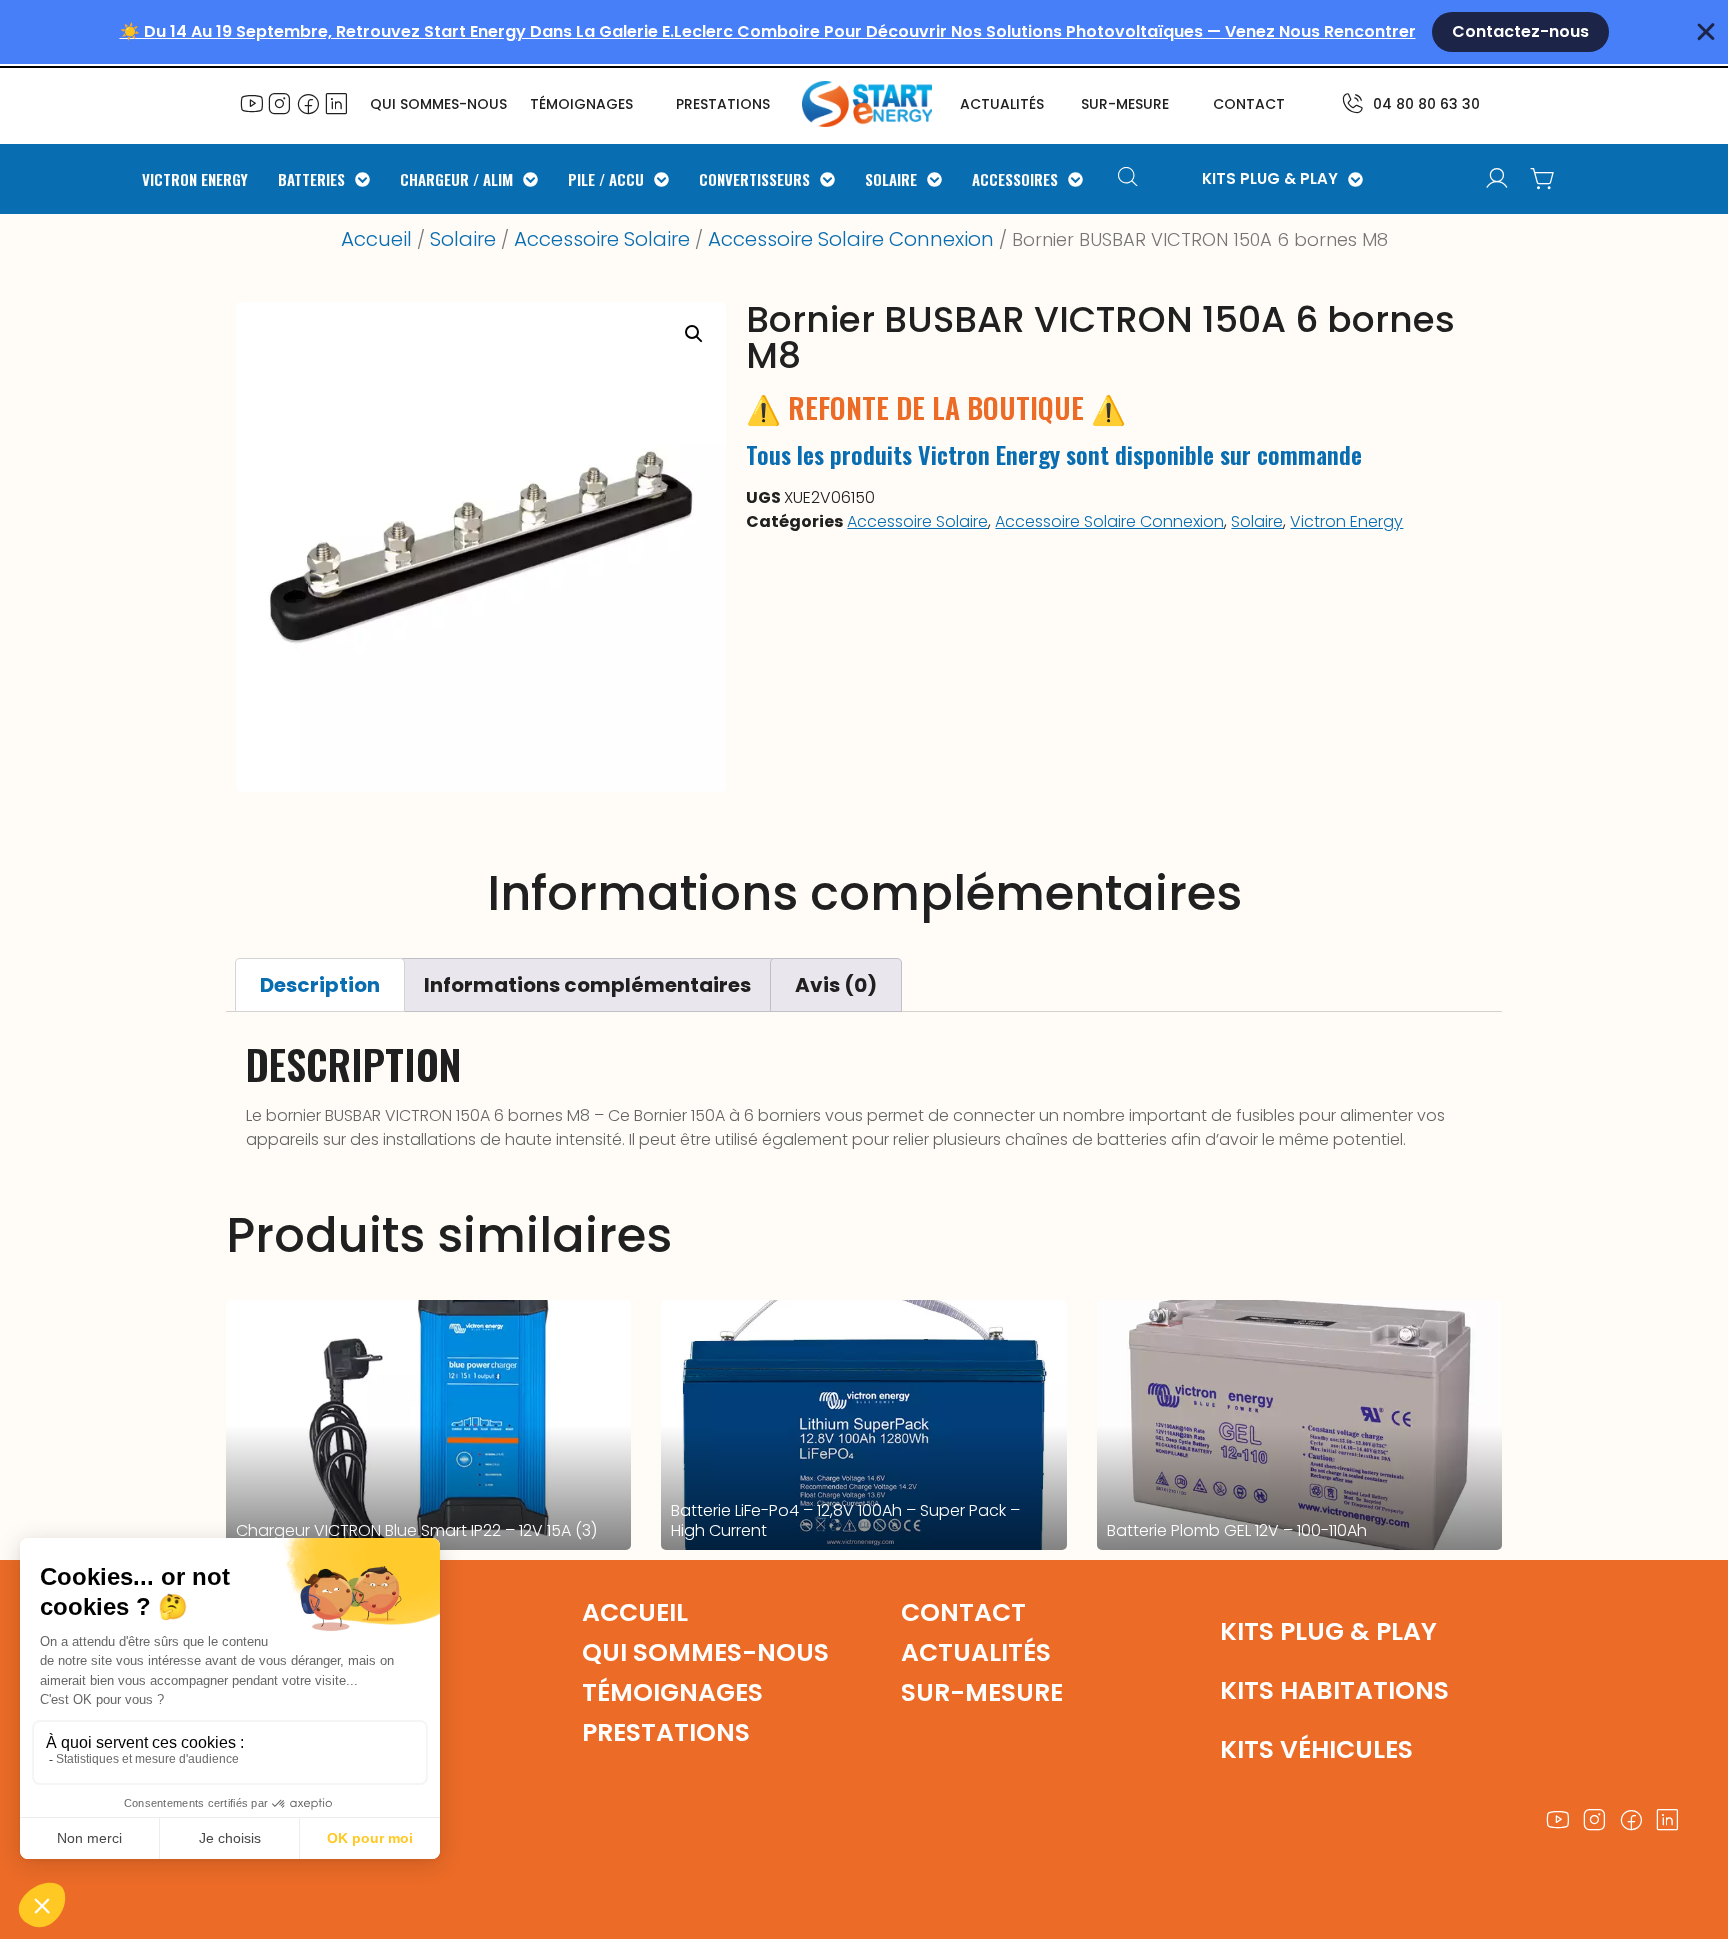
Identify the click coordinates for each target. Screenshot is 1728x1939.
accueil (635, 1612)
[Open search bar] (1130, 179)
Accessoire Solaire (602, 239)
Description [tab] (320, 985)
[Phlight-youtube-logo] (252, 103)
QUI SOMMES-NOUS (438, 104)
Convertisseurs (754, 179)
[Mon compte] (1497, 179)
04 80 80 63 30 (1426, 104)
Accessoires (1015, 179)
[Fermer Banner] (1706, 32)
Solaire (891, 179)
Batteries (311, 179)
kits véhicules (1316, 1749)
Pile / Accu (606, 179)
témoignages (581, 104)
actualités (1002, 104)
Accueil (376, 239)
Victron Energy (195, 179)
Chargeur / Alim (456, 179)
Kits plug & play (1328, 1631)
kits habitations (1334, 1690)
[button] (694, 334)
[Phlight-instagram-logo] (280, 103)
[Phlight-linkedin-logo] (336, 103)
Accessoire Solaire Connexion (851, 239)
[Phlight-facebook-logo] (308, 103)
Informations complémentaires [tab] (587, 985)
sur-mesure (1125, 104)
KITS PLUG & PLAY (1270, 179)
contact (1249, 104)
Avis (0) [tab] (836, 985)
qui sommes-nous (705, 1652)
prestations (723, 104)
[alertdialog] (864, 32)
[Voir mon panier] (1543, 179)
